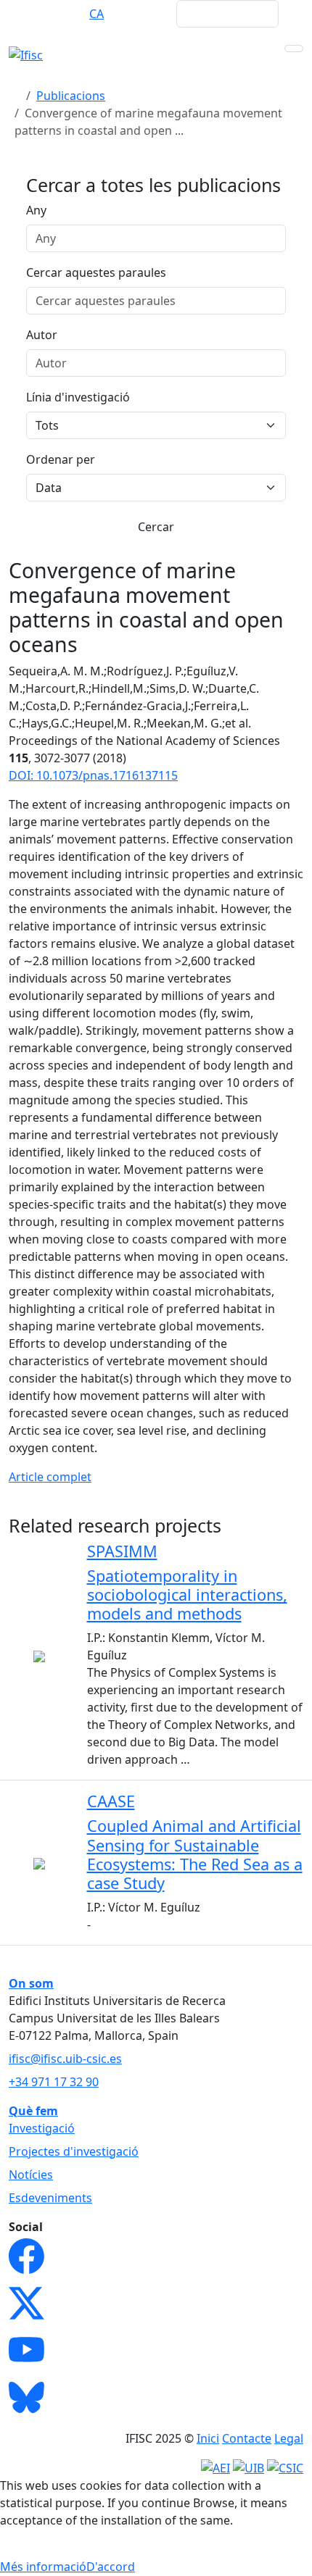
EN (40, 14)
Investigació (42, 2128)
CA (97, 14)
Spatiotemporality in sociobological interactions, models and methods (187, 1595)
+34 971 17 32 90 (54, 2082)
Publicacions (71, 96)
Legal (289, 2438)
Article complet (50, 1477)
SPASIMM (122, 1551)
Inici (208, 2438)
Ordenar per (61, 459)
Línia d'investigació (78, 397)
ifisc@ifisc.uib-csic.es (65, 2059)
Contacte (247, 2438)
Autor (42, 335)
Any (36, 210)
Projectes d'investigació (74, 2151)
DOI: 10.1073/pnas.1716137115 (93, 775)
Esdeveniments (50, 2198)
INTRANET (137, 14)
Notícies (31, 2175)
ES (68, 14)
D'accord (111, 2567)
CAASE (111, 1801)
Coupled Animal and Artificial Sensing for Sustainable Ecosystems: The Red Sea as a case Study (195, 1854)
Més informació (43, 2567)
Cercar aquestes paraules (96, 272)
